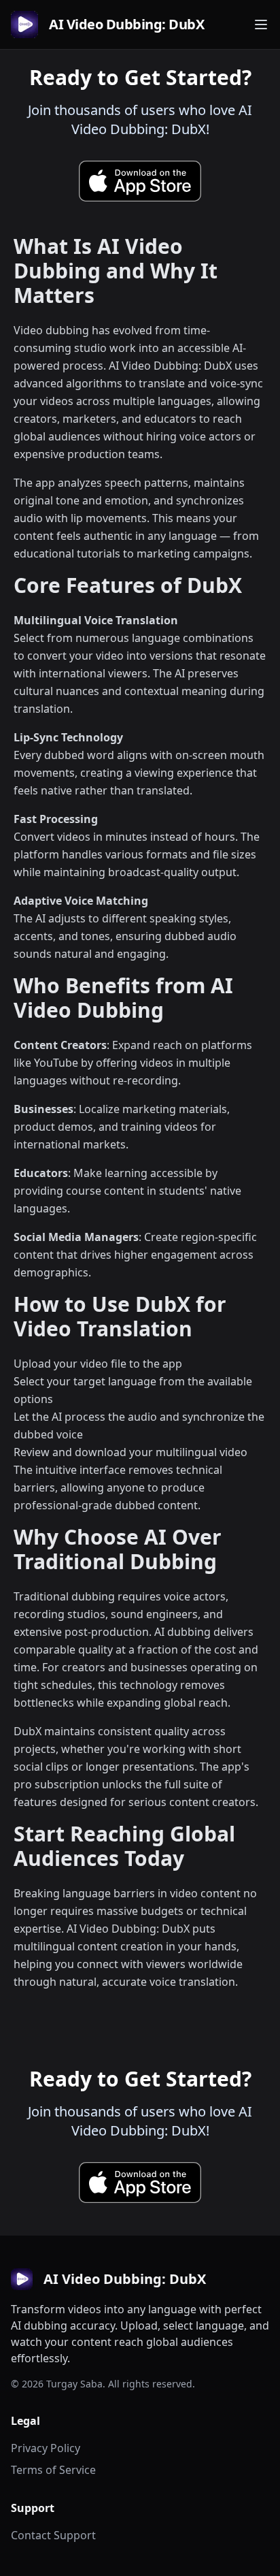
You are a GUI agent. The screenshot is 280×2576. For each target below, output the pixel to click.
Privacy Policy (46, 2448)
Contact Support (53, 2535)
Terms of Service (53, 2470)
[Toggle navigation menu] (261, 25)
